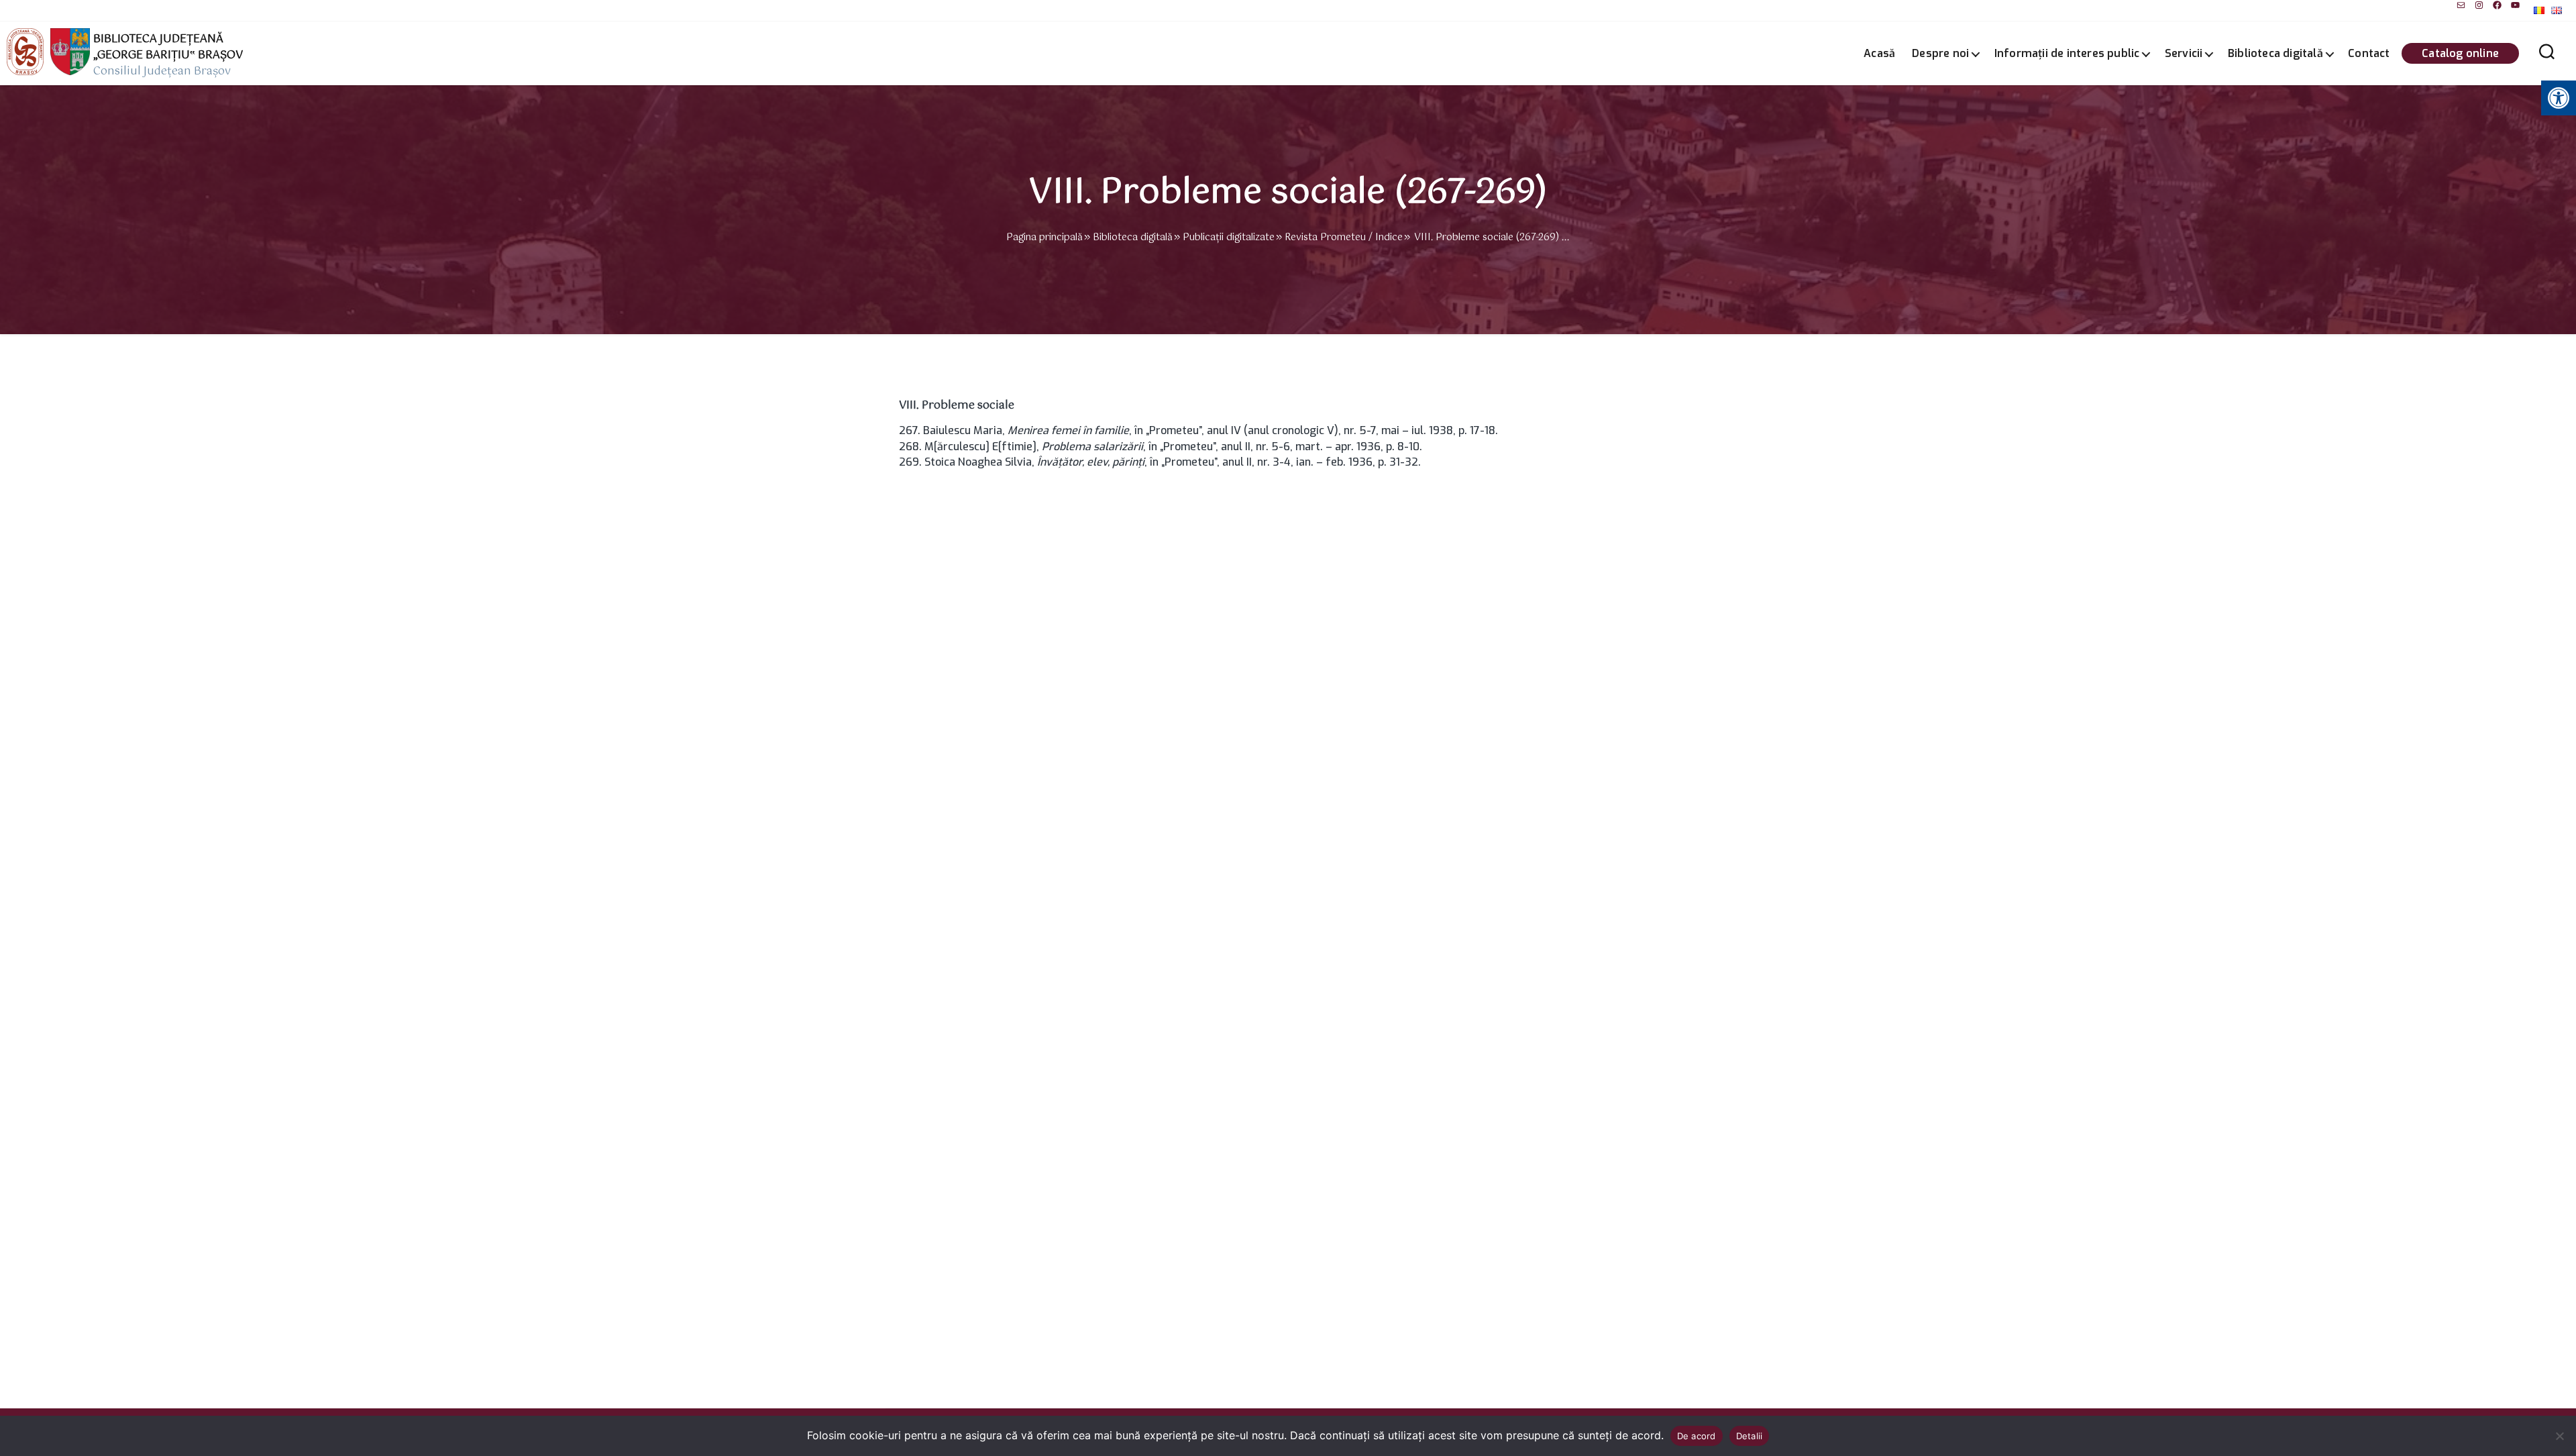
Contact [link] (2369, 53)
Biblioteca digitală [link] (2275, 53)
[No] (2559, 1436)
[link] (2461, 5)
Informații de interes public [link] (2067, 53)
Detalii (1750, 1436)
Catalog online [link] (2460, 53)
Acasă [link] (1879, 53)
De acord (1697, 1436)
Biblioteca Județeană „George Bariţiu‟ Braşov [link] (168, 48)
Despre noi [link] (1940, 53)
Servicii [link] (2184, 53)
